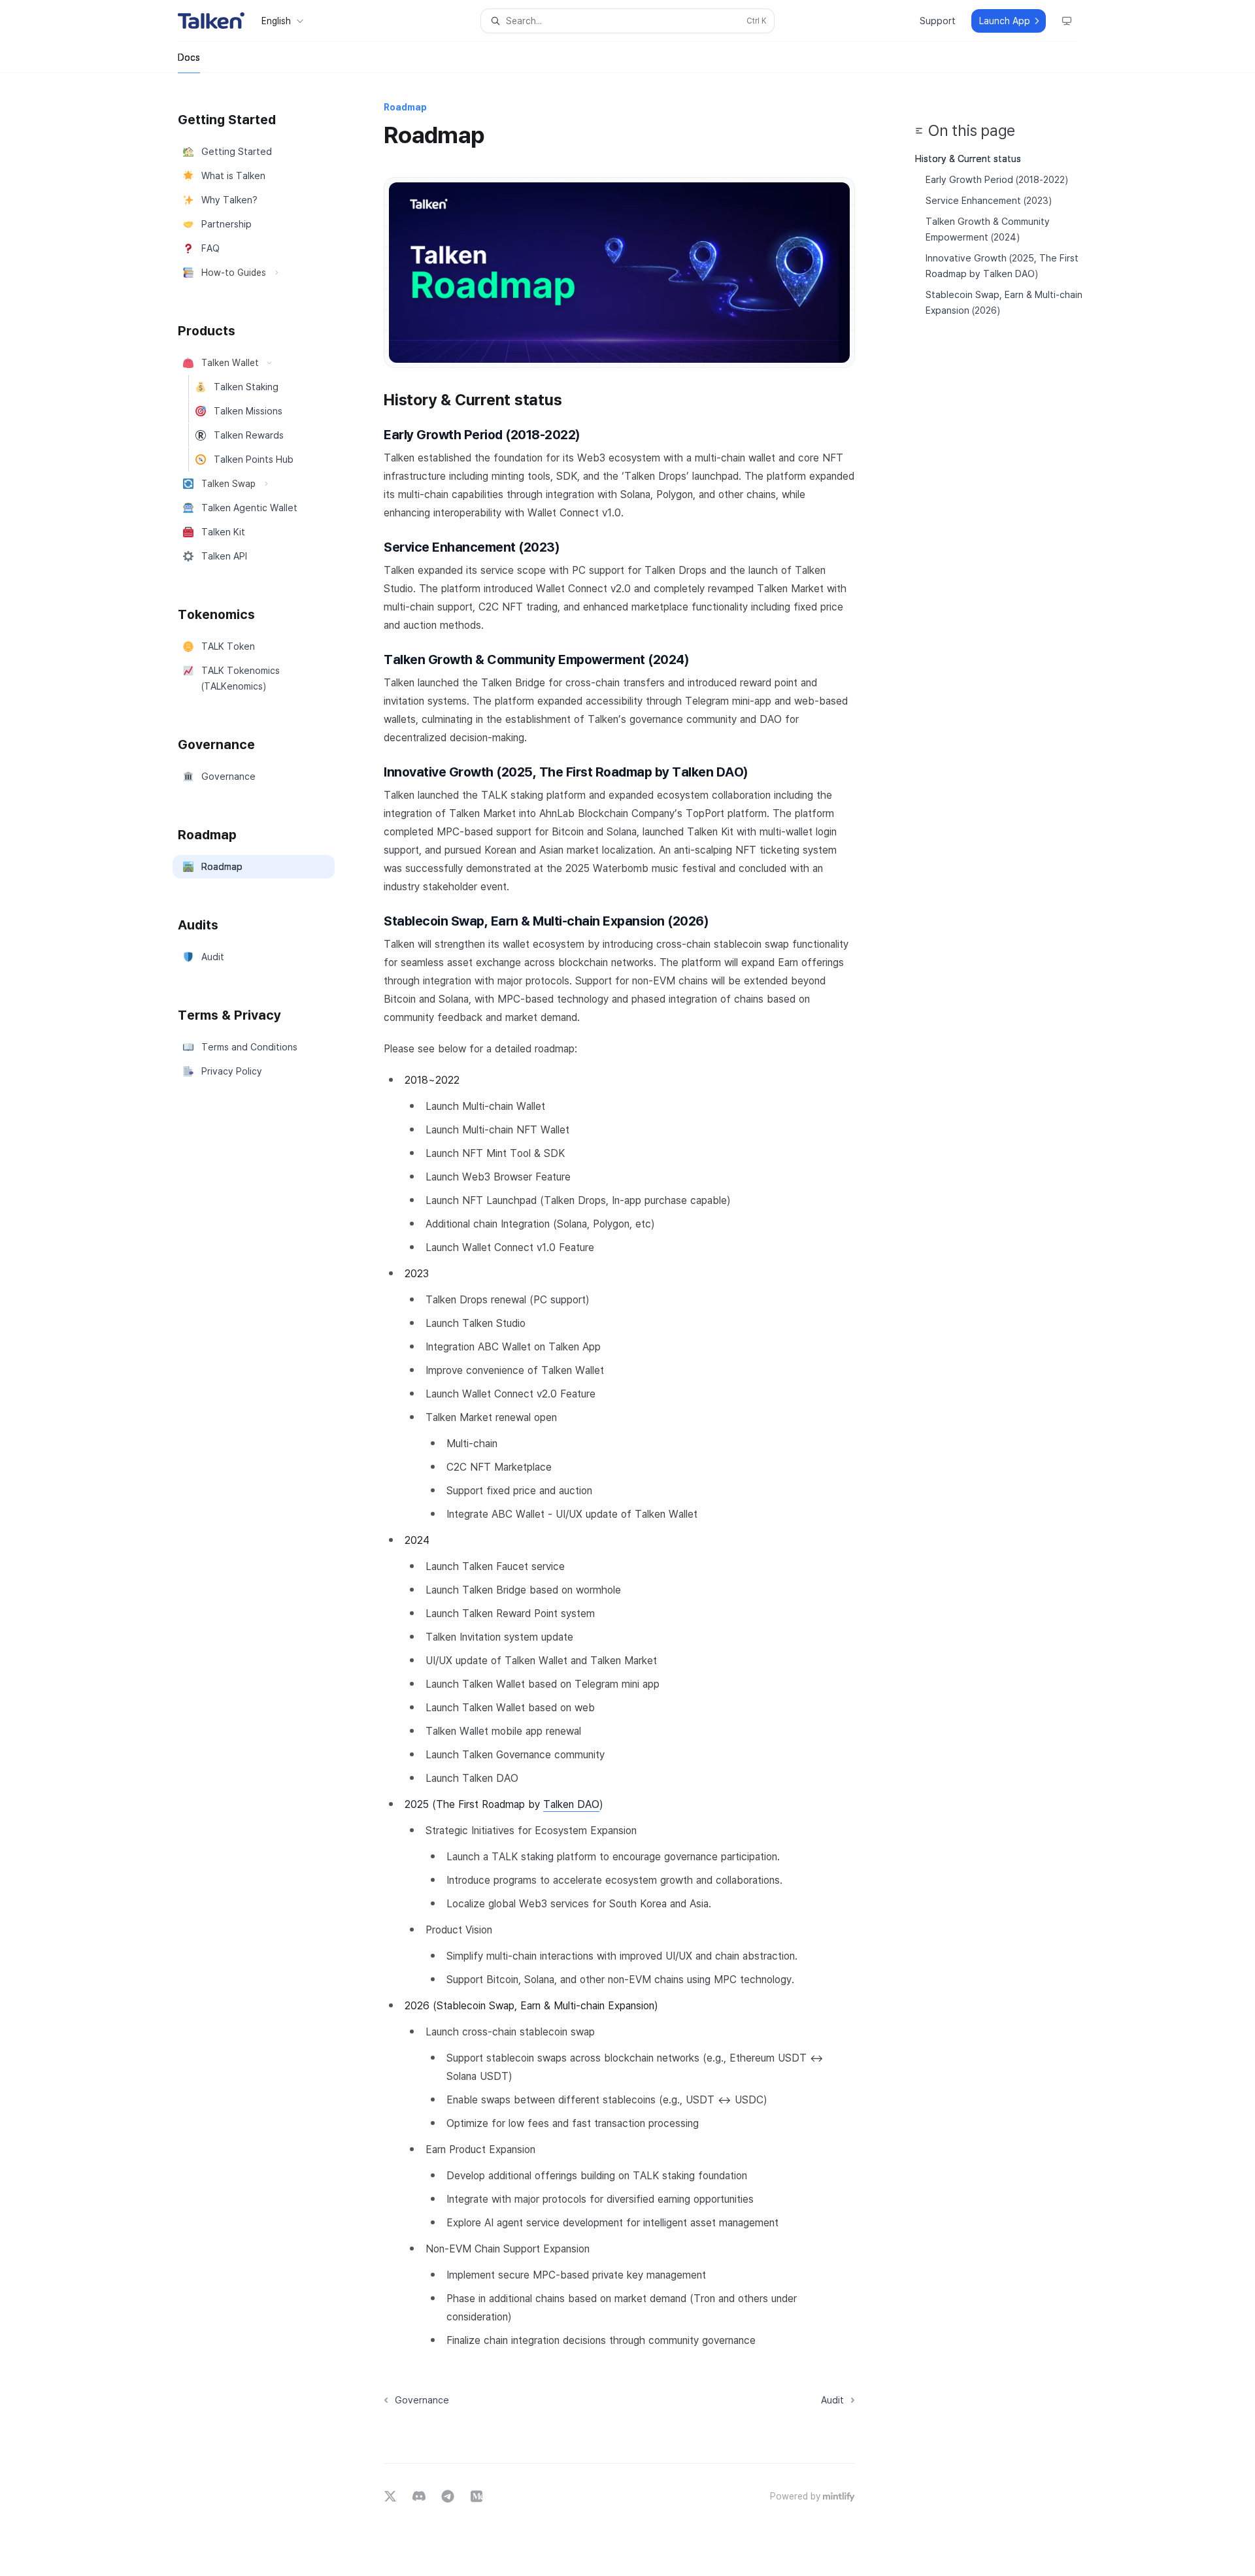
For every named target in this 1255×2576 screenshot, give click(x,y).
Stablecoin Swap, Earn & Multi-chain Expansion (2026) (1005, 302)
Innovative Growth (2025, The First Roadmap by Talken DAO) (1003, 266)
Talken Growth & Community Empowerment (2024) (989, 229)
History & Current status (968, 159)
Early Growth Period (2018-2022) (997, 179)
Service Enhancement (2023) (989, 200)
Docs (189, 57)
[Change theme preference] (1067, 21)
